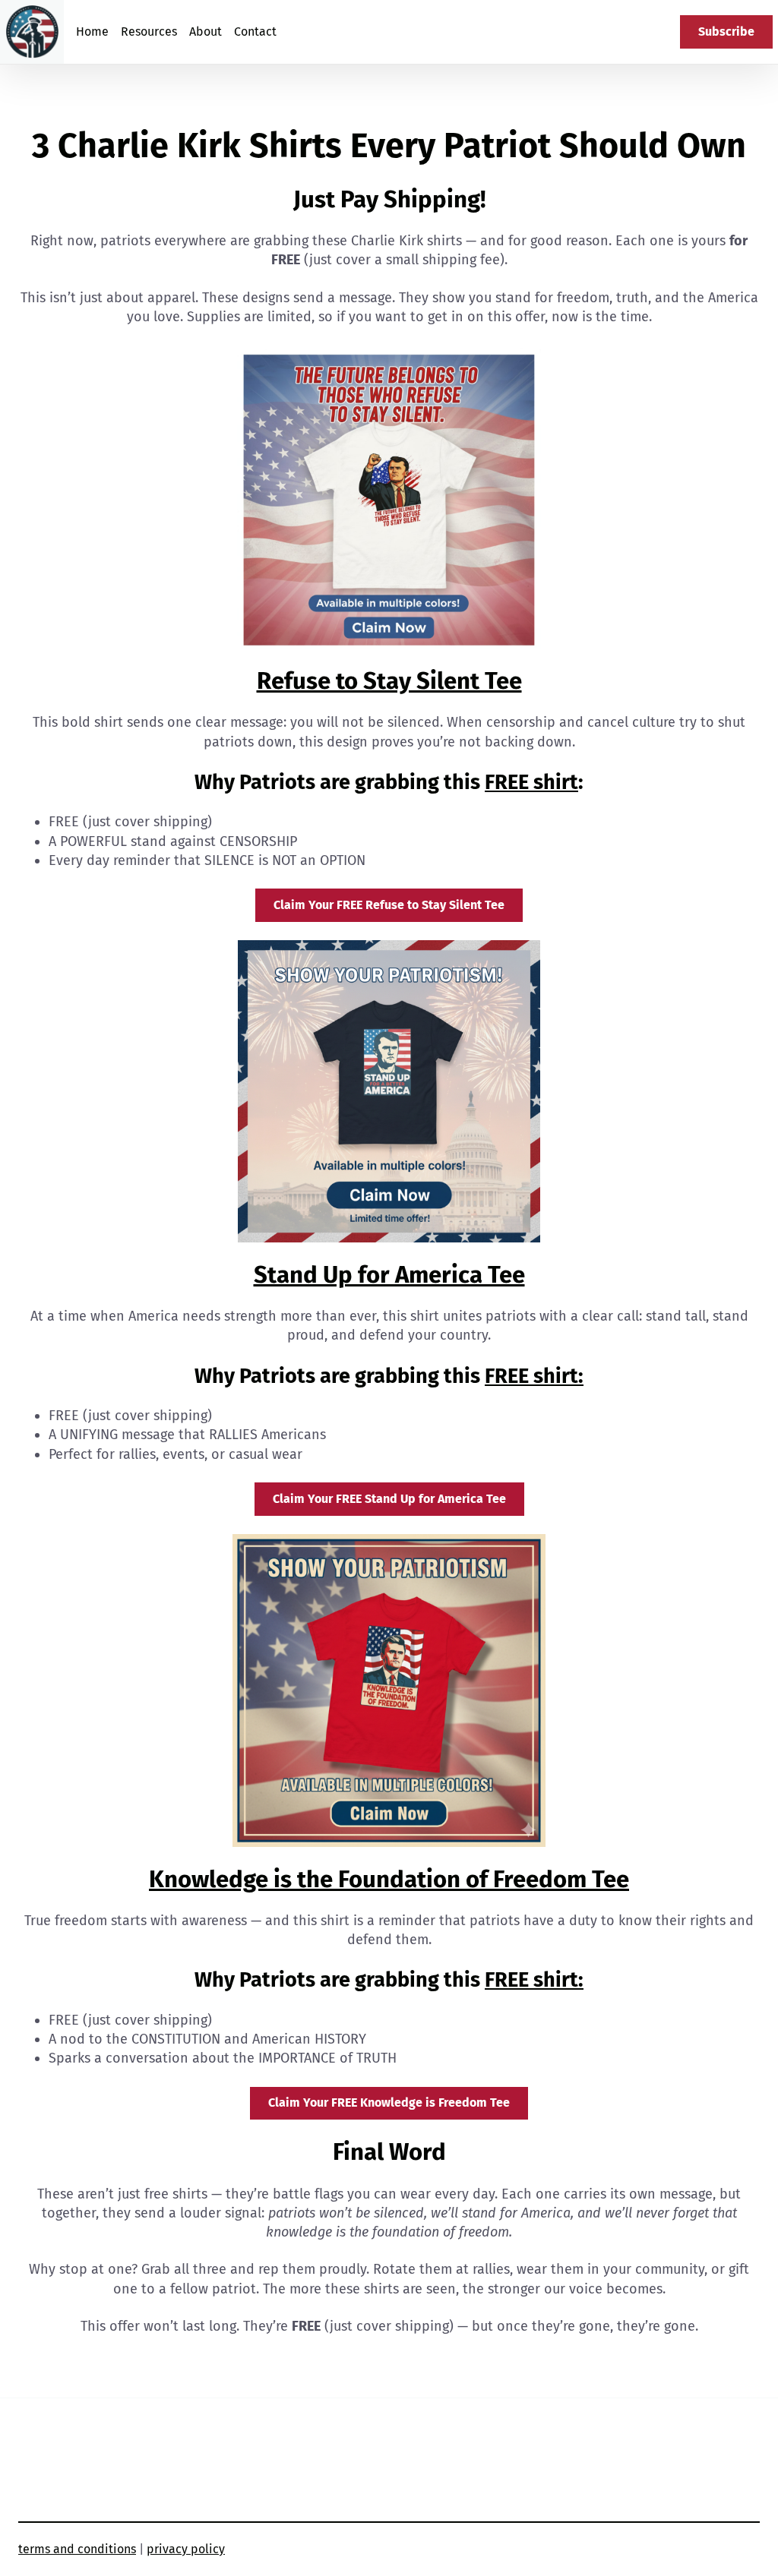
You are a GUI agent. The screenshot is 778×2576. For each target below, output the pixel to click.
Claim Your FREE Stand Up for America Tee (389, 1499)
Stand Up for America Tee (389, 1275)
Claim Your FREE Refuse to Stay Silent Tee (389, 905)
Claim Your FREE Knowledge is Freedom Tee (389, 2102)
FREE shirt (531, 782)
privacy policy (186, 2549)
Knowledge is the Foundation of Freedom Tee (389, 1879)
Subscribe (726, 32)
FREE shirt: (534, 1376)
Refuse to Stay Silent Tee (389, 681)
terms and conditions (77, 2549)
